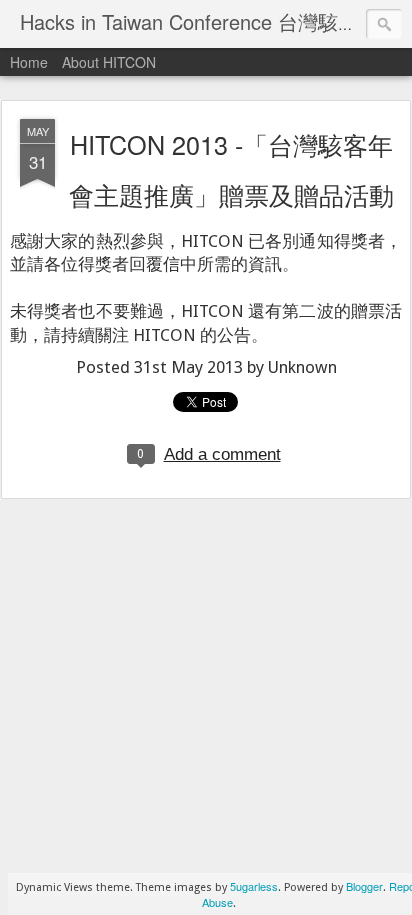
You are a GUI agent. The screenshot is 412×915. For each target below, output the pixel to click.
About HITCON (109, 62)
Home (29, 62)
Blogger (364, 886)
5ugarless (254, 886)
